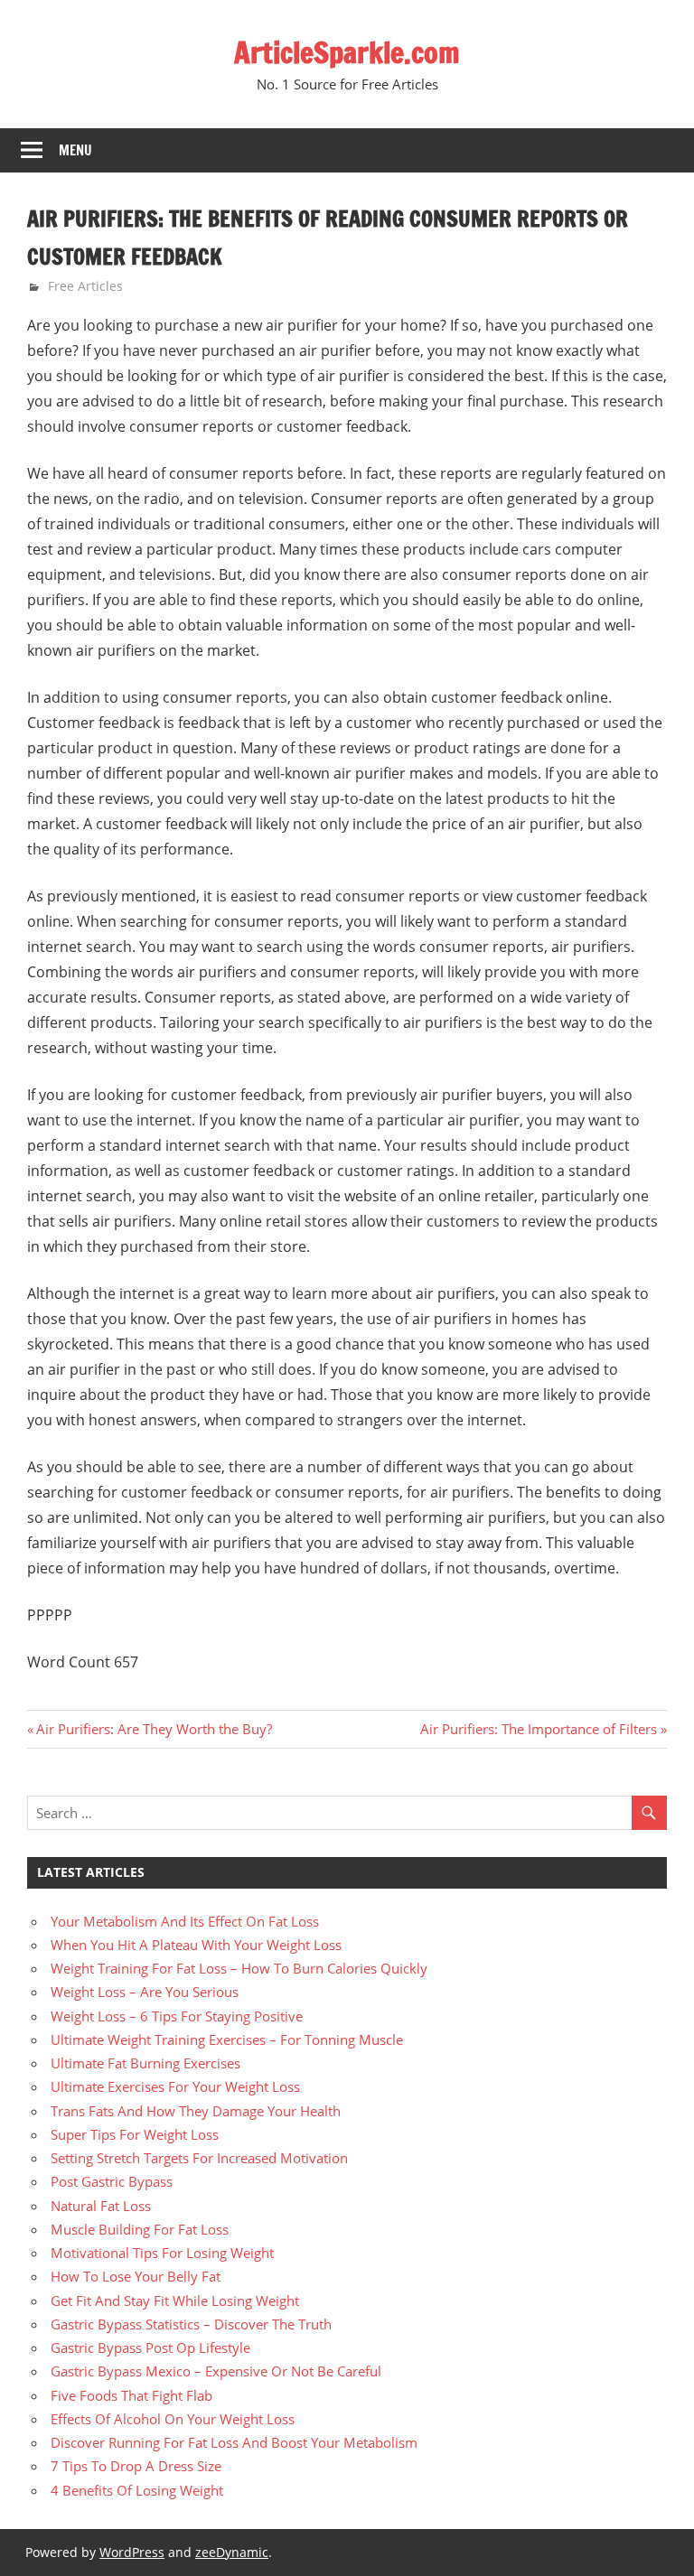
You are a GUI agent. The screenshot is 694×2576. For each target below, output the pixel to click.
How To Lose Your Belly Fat (136, 2276)
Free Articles (85, 286)
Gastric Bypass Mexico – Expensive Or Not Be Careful (216, 2371)
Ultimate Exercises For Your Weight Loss (175, 2086)
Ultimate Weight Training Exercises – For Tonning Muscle (227, 2039)
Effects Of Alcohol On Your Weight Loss (173, 2419)
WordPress (132, 2552)
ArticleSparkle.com (347, 52)
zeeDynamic (232, 2552)
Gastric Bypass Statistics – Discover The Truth (191, 2324)
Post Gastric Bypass (112, 2181)
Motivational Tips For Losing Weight (162, 2253)
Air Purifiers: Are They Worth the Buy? (154, 1729)
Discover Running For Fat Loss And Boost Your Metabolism (234, 2442)
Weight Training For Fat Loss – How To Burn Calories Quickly (239, 1968)
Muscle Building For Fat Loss (140, 2229)
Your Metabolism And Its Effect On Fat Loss (185, 1921)
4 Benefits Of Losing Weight (137, 2490)
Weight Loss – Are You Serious (145, 1992)
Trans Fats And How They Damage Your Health (196, 2111)
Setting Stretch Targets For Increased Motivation (199, 2158)
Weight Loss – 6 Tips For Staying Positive (177, 2016)
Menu (75, 150)
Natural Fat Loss (101, 2206)
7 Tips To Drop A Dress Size (136, 2466)
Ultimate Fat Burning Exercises (145, 2063)
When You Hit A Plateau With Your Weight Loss (196, 1945)
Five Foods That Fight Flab (131, 2395)
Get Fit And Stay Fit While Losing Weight (175, 2301)
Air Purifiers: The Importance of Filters (539, 1729)
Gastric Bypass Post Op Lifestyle (150, 2347)
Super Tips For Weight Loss (135, 2134)
